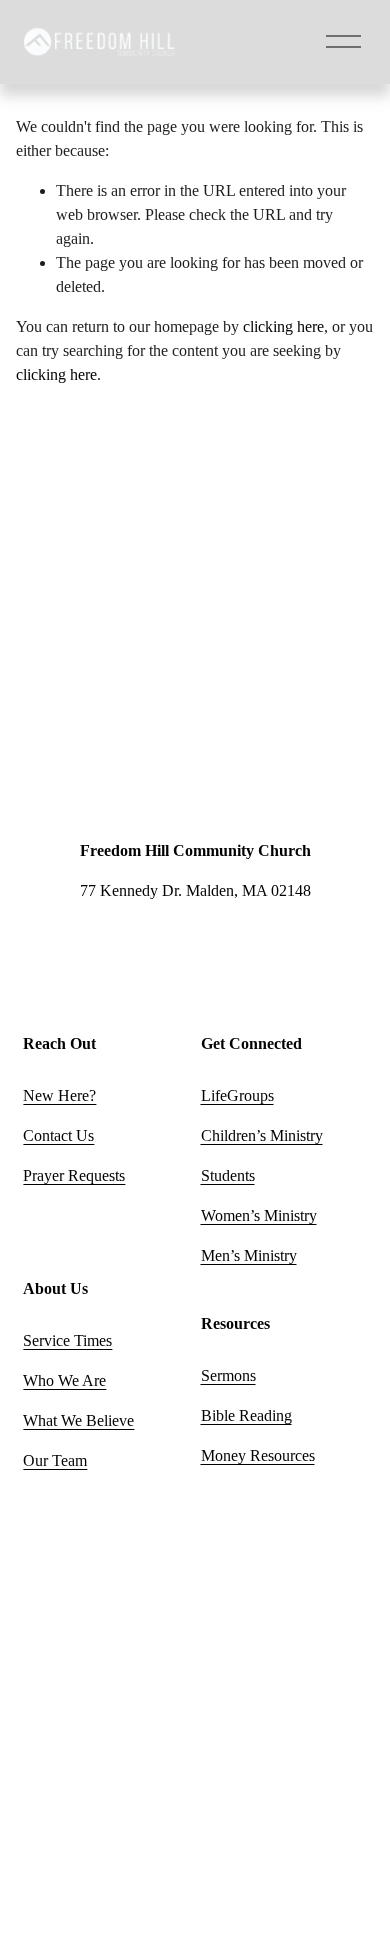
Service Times (67, 1340)
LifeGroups (237, 1095)
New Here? (59, 1095)
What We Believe (78, 1420)
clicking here (283, 326)
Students (228, 1175)
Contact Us (58, 1135)
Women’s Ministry (259, 1215)
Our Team (55, 1460)
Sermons (228, 1375)
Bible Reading (246, 1415)
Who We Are (64, 1380)
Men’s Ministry (249, 1255)
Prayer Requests (74, 1175)
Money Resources (258, 1455)
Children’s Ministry (262, 1135)
